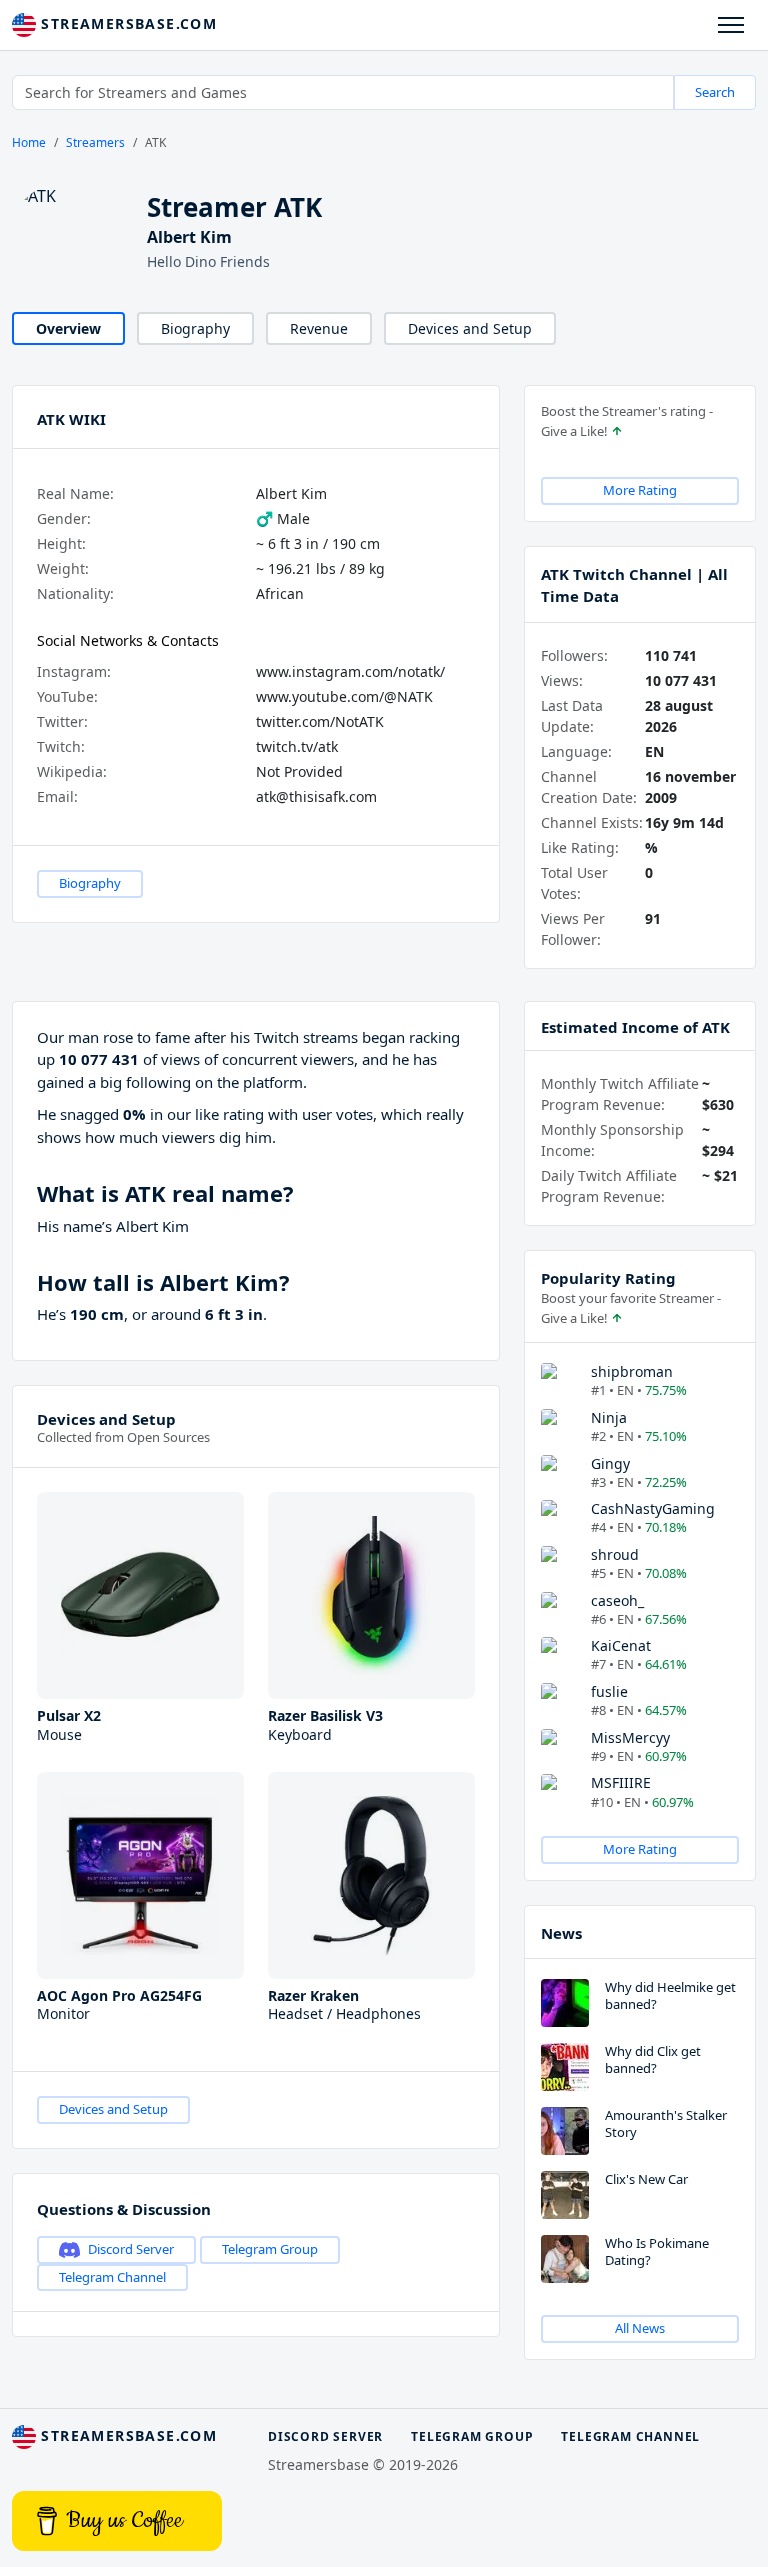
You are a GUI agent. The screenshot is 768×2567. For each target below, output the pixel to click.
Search (715, 92)
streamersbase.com (126, 23)
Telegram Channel (112, 2277)
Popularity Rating (608, 1278)
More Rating (640, 490)
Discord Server (131, 2249)
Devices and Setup (470, 328)
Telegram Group (270, 2249)
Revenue (319, 328)
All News (640, 2328)
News (561, 1933)
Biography (195, 328)
